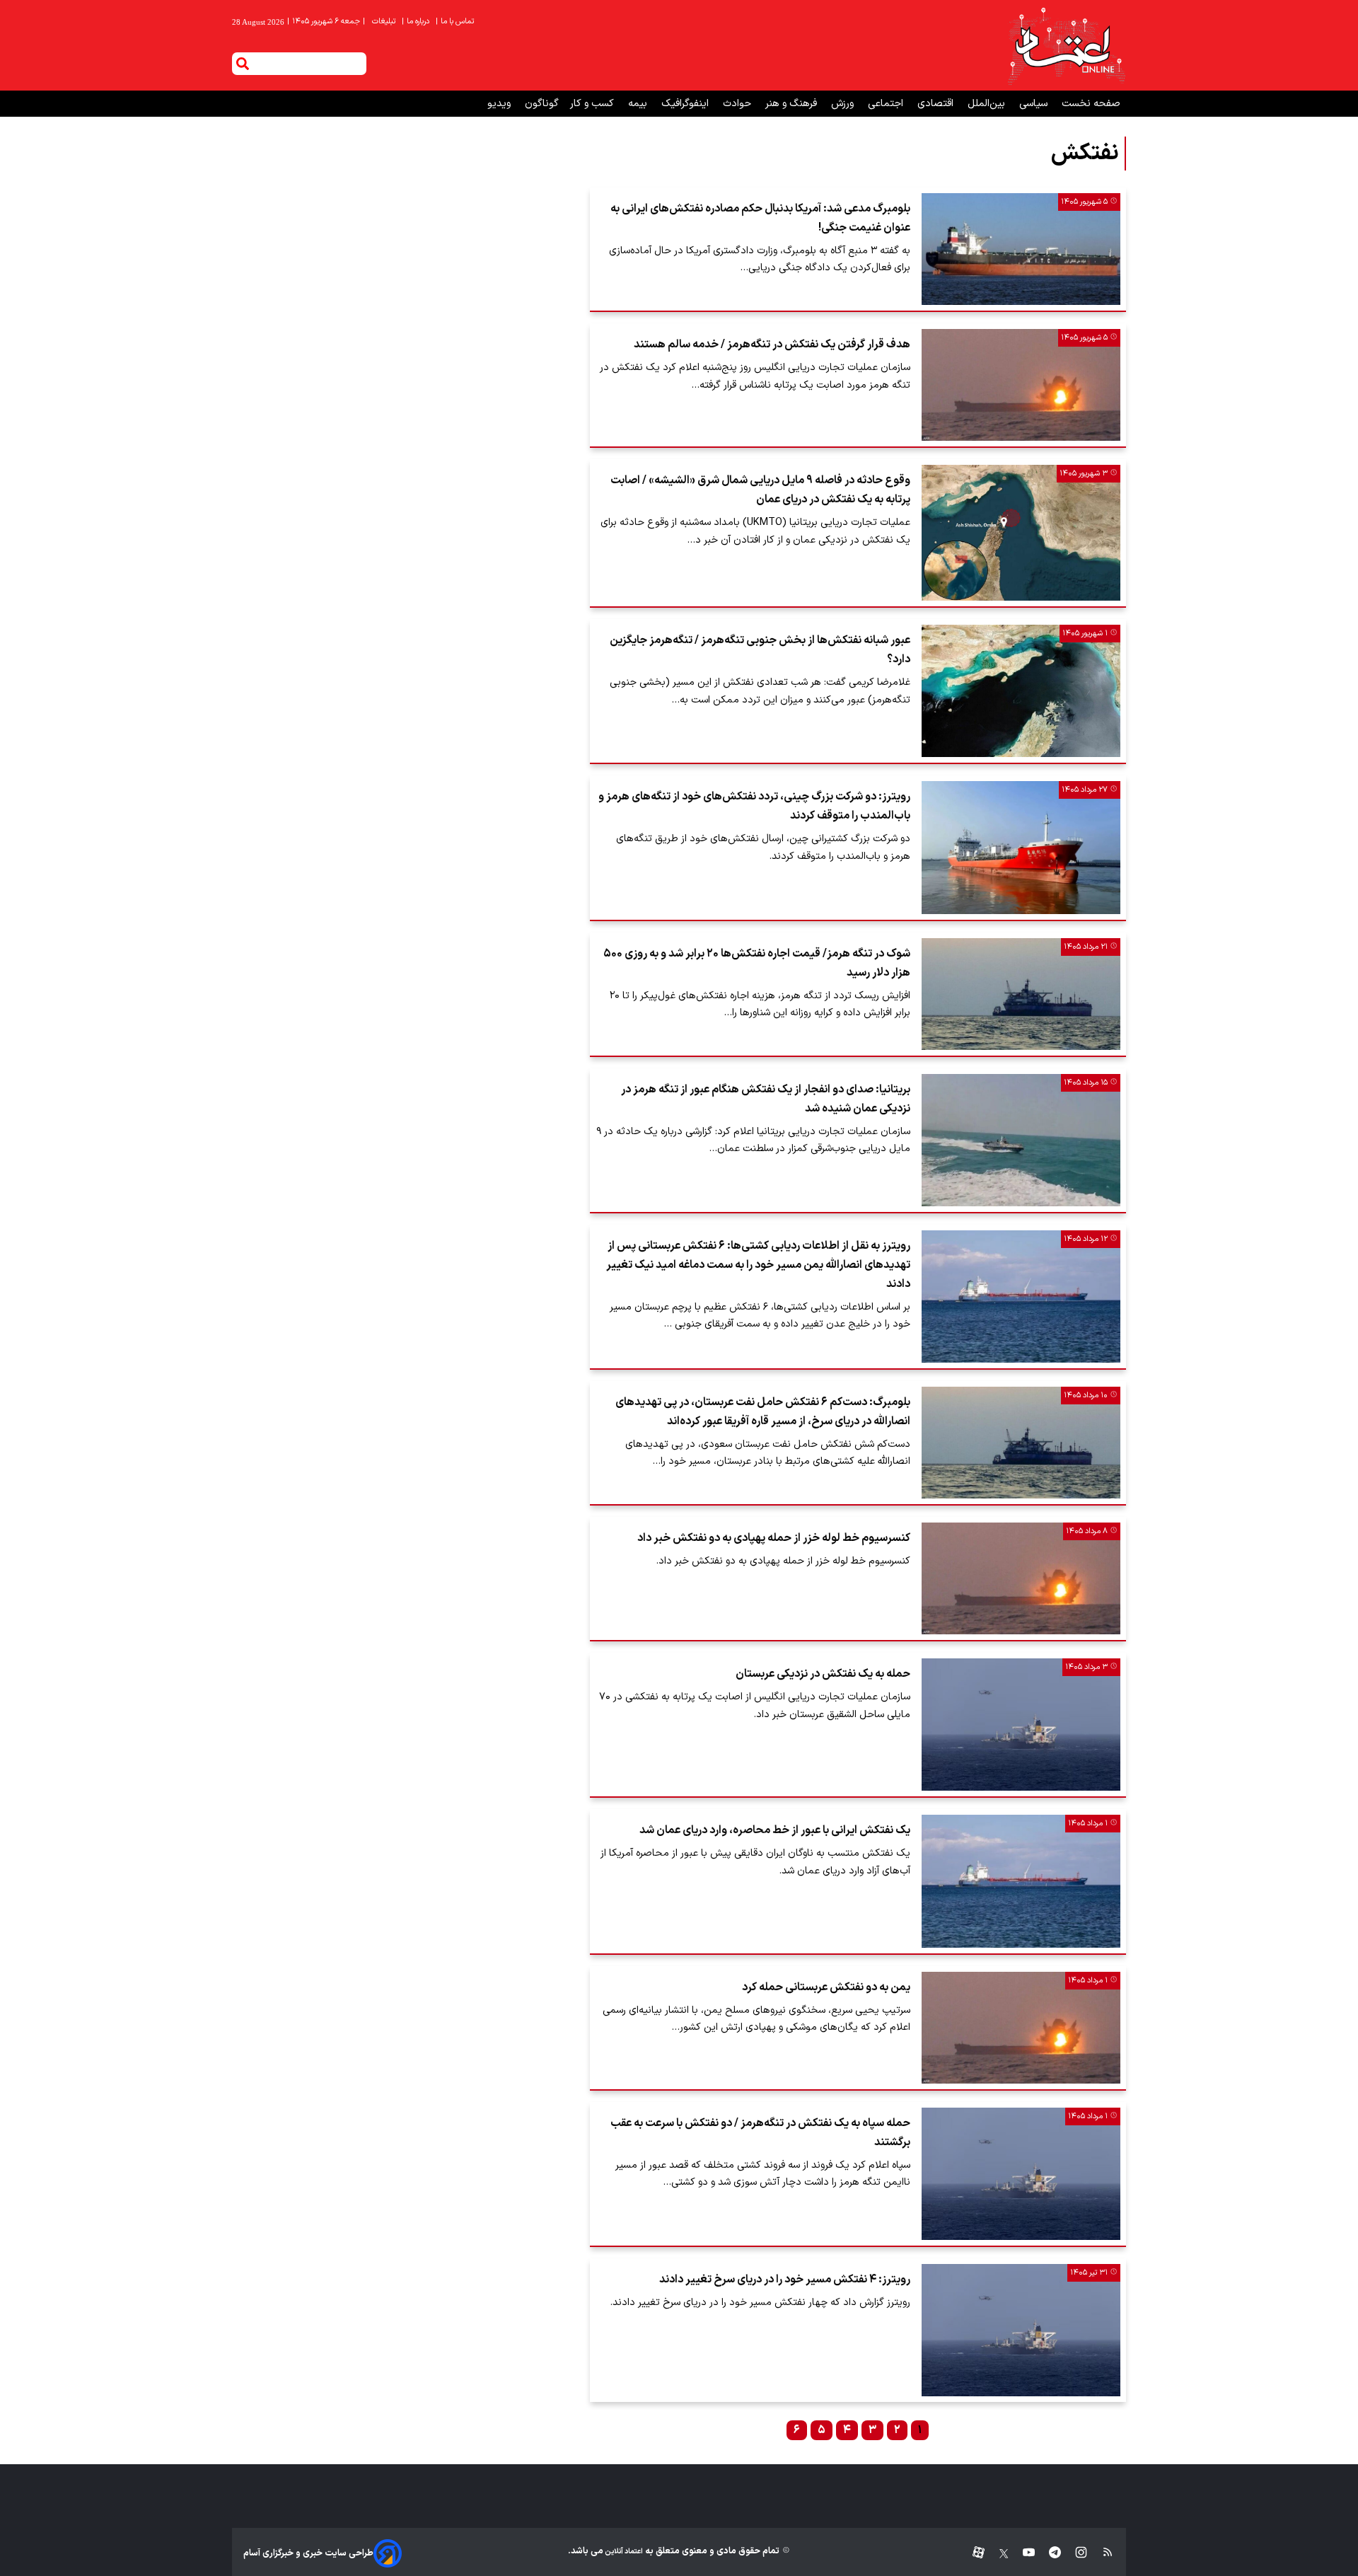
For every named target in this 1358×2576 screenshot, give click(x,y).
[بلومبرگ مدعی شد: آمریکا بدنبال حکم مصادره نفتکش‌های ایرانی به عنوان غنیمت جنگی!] (1021, 249)
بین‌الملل (988, 104)
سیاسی (1035, 104)
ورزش (844, 104)
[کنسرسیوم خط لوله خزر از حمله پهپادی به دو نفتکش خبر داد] (1021, 1578)
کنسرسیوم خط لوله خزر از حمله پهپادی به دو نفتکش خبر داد (774, 1538)
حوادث (738, 104)
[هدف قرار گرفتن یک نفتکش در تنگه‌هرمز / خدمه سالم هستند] (1021, 385)
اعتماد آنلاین (623, 2552)
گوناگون (542, 104)
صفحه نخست (1091, 104)
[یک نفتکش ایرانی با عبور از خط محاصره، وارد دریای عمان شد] (1021, 1881)
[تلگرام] (1048, 2553)
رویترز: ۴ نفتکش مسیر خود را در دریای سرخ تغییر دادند (785, 2280)
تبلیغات (385, 22)
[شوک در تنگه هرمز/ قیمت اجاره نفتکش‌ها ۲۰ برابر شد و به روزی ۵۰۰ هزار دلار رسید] (1021, 994)
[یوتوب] (1022, 2553)
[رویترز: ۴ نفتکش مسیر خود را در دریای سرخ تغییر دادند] (1021, 2330)
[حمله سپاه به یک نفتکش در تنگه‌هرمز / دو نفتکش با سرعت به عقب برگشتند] (1021, 2174)
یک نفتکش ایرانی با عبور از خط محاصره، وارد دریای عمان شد (775, 1830)
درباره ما (417, 22)
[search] (243, 64)
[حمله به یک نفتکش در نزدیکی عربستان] (1021, 1725)
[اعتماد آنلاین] (1066, 45)
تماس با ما (456, 22)
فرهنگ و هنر (793, 104)
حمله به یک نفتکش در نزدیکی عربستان (823, 1674)
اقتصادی (937, 104)
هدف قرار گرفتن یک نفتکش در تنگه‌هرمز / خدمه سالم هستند (772, 345)
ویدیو (500, 104)
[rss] (1101, 2553)
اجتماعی (887, 104)
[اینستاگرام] (1074, 2553)
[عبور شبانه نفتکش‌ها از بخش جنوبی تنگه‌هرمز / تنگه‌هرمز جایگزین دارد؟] (1021, 691)
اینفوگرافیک (686, 104)
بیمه (639, 104)
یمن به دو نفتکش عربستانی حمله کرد (826, 1987)
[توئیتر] (997, 2553)
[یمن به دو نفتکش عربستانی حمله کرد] (1021, 2028)
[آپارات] (973, 2553)
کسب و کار (593, 104)
